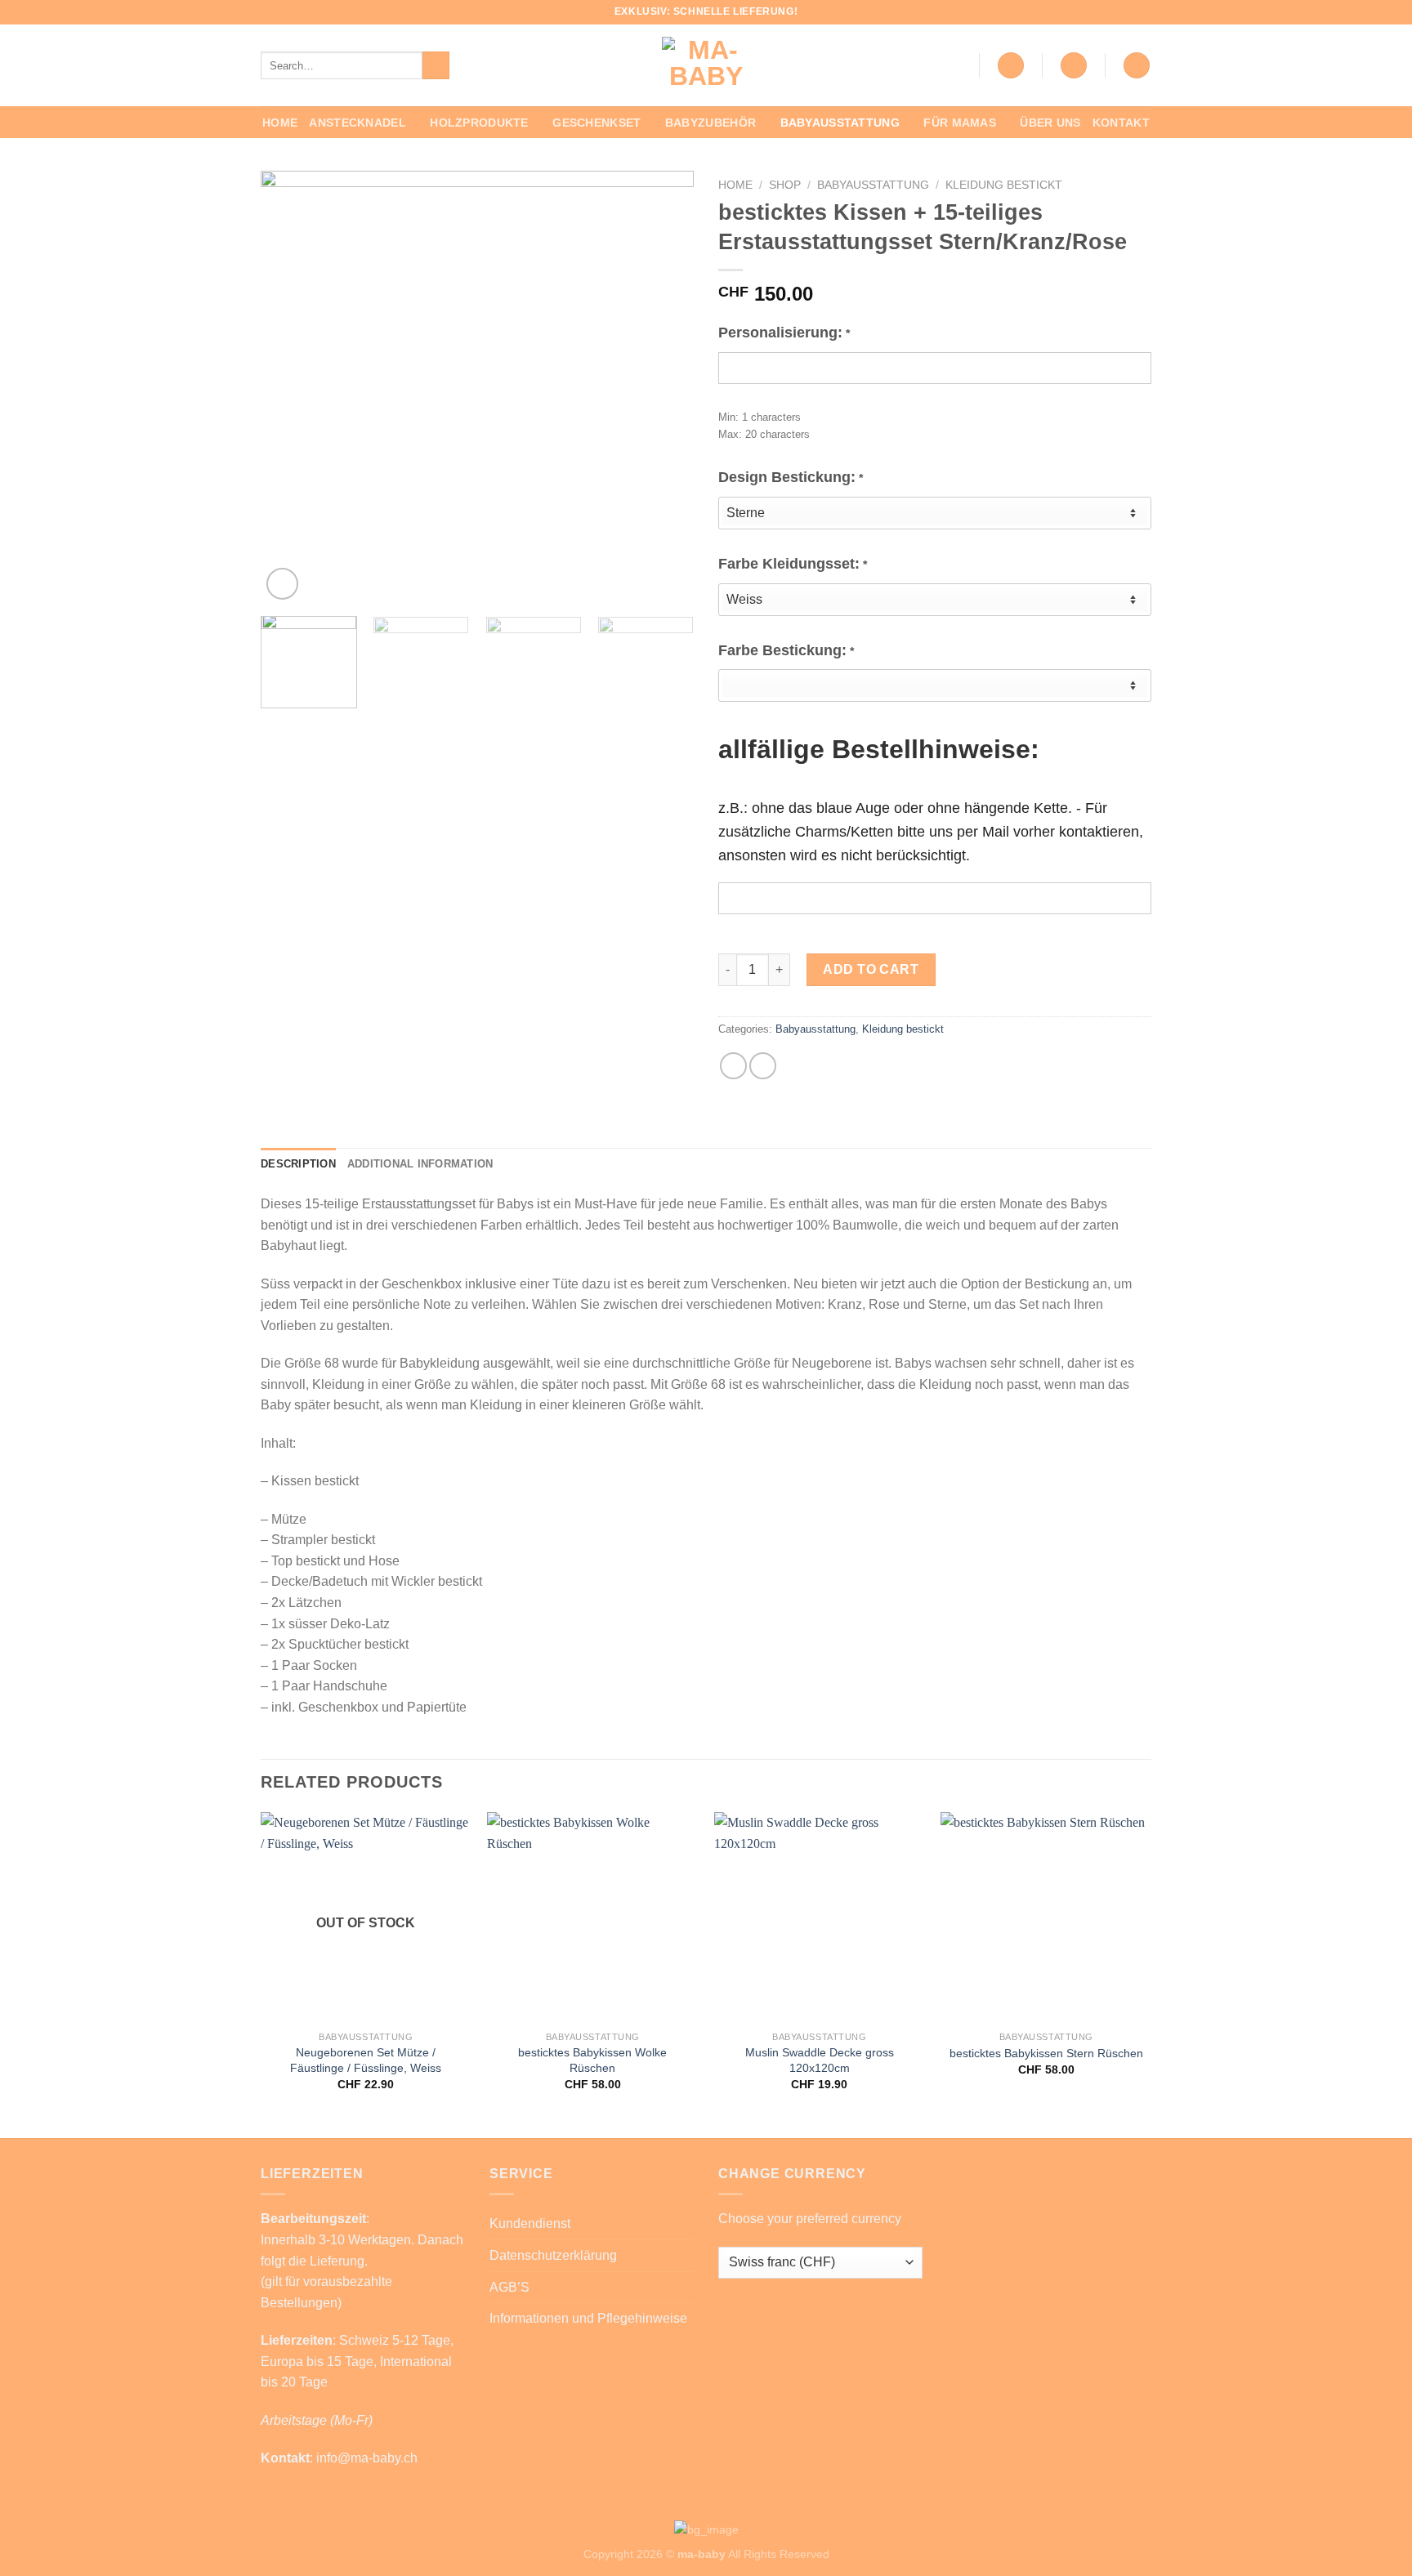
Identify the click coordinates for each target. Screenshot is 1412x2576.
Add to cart (871, 969)
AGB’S (509, 2287)
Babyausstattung (840, 123)
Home (280, 123)
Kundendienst (530, 2223)
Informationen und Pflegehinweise (588, 2318)
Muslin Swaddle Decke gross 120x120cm (820, 2060)
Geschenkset (597, 123)
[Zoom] (282, 584)
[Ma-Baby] (706, 65)
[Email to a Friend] (763, 1066)
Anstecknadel (357, 123)
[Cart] (1137, 66)
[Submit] (436, 65)
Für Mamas (960, 123)
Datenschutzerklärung (553, 2255)
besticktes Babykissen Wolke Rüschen (592, 2060)
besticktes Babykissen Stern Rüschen (1046, 2053)
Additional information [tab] (420, 1164)
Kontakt (1121, 123)
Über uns (1050, 123)
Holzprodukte (479, 123)
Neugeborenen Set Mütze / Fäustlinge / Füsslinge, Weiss (366, 2060)
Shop (785, 185)
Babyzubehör (710, 123)
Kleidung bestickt (1004, 185)
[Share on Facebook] (733, 1066)
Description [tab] (298, 1164)
